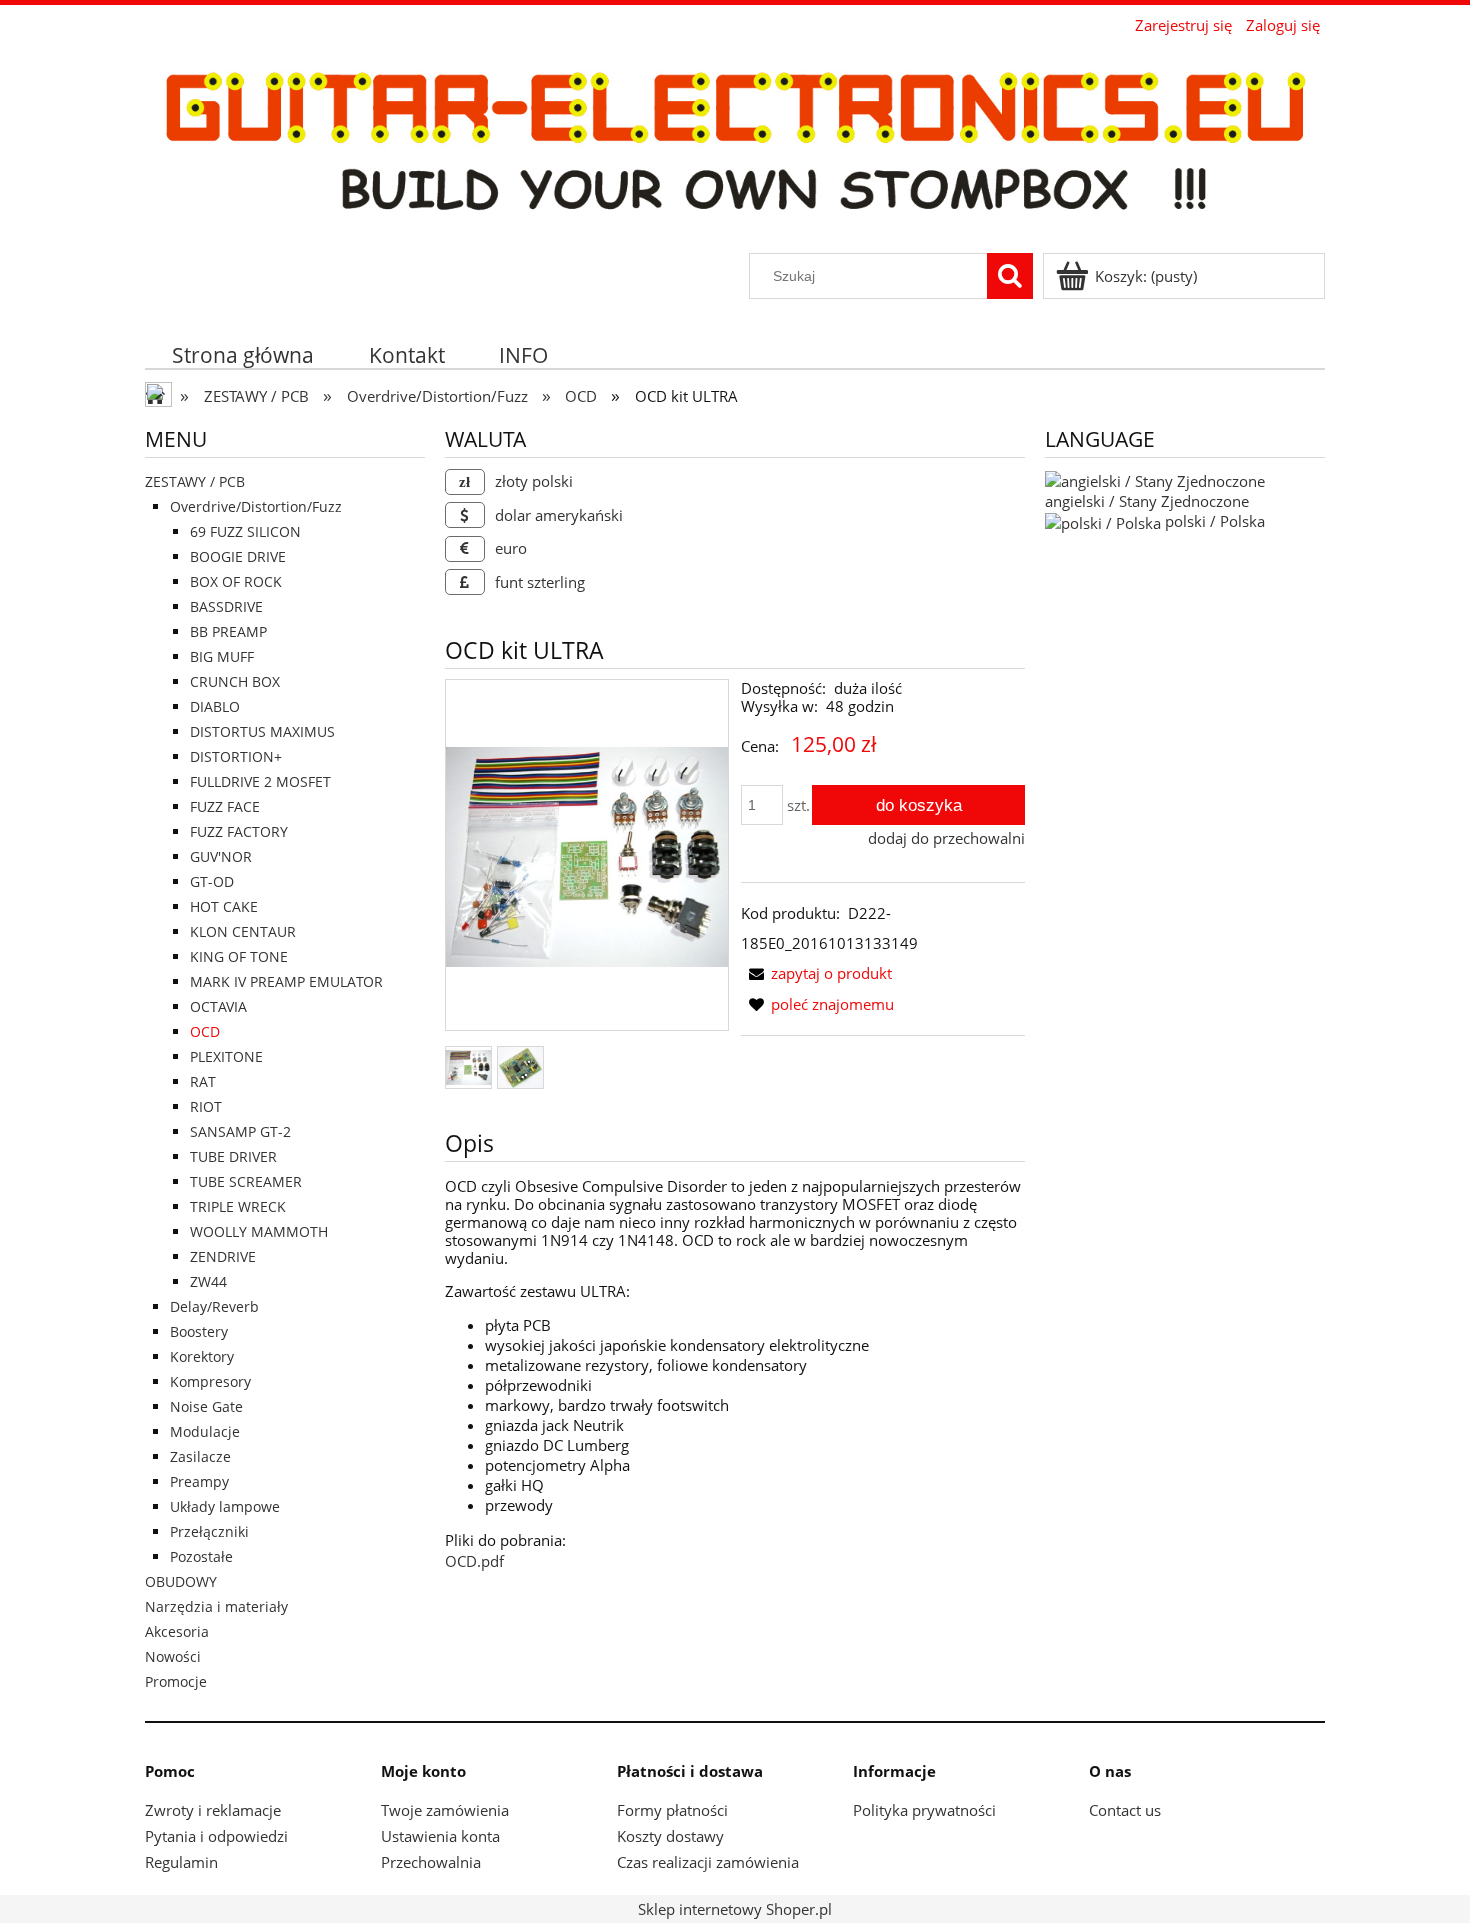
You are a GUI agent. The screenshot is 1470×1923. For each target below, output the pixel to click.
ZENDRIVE (223, 1256)
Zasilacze (200, 1456)
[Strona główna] (735, 145)
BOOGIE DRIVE (238, 556)
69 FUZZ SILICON (245, 531)
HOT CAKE (224, 906)
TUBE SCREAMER (246, 1181)
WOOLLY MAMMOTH (259, 1231)
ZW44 (208, 1281)
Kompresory (210, 1381)
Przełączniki (209, 1531)
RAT (203, 1081)
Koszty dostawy (670, 1836)
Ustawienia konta (440, 1836)
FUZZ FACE (225, 806)
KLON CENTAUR (243, 931)
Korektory (202, 1356)
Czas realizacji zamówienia (708, 1862)
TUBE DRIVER (233, 1156)
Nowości (173, 1656)
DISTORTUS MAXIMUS (262, 731)
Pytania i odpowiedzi (216, 1836)
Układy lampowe (225, 1506)
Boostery (199, 1331)
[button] (816, 973)
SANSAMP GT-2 (240, 1131)
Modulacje (205, 1431)
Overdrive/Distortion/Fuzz (256, 506)
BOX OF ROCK (236, 581)
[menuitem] (243, 354)
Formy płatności (672, 1810)
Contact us (1125, 1810)
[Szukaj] (1010, 276)
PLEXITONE (226, 1056)
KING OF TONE (239, 956)
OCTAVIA (218, 1006)
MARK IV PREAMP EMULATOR (286, 981)
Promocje (176, 1681)
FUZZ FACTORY (239, 831)
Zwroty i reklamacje (213, 1810)
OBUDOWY (181, 1581)
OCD (205, 1031)
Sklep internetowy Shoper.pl (735, 1909)
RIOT (206, 1106)
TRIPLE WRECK (238, 1206)
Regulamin (181, 1862)
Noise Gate (206, 1406)
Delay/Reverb (214, 1306)
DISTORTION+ (236, 756)
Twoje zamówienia (445, 1810)
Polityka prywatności (924, 1810)
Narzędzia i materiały (216, 1606)
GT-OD (212, 881)
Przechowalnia (431, 1862)
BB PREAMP (228, 631)
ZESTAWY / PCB (195, 481)
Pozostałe (201, 1556)
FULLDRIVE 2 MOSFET (260, 781)
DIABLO (215, 706)
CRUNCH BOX (235, 681)
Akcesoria (177, 1631)
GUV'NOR (221, 856)
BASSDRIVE (226, 606)
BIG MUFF (222, 656)
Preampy (199, 1481)
